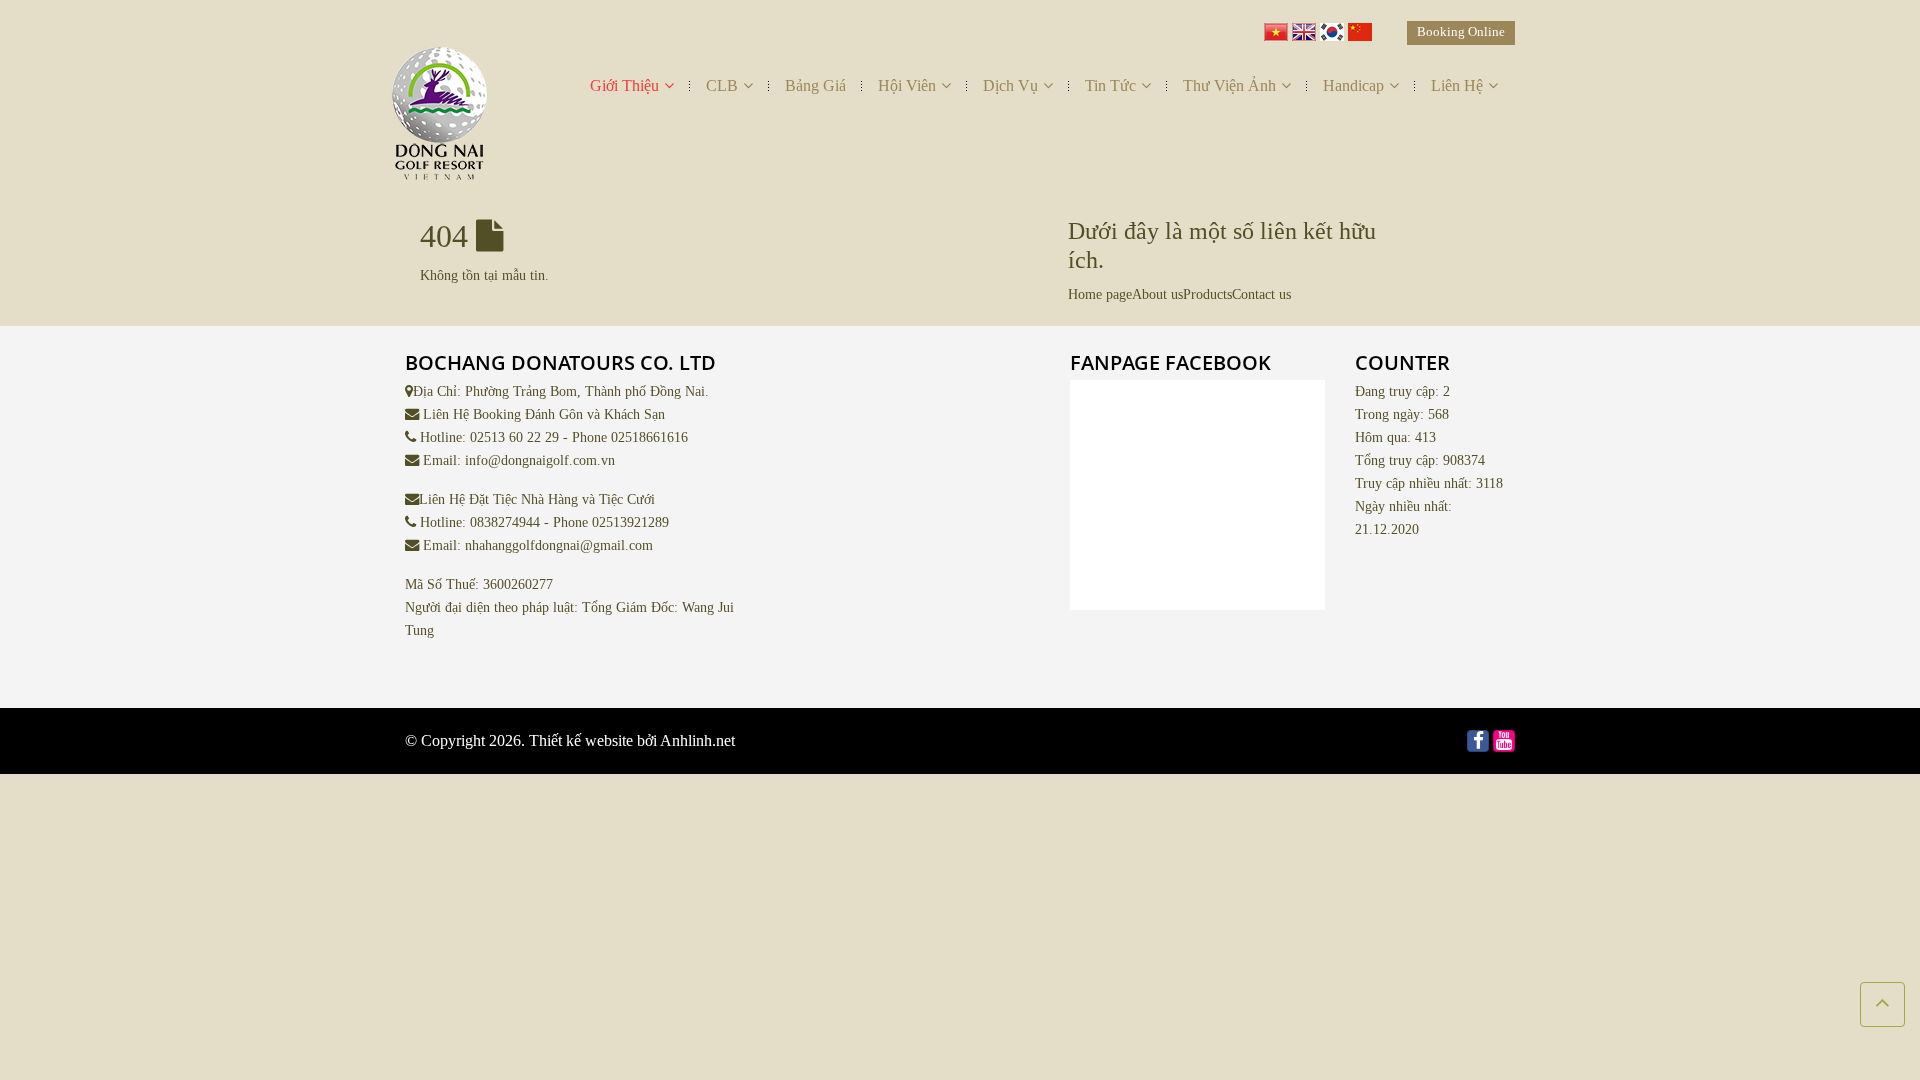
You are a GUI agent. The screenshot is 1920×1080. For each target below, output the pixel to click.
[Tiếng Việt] (1276, 27)
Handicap (1353, 85)
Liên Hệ (1457, 85)
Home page (1100, 294)
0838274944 (505, 522)
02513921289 (630, 522)
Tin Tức (1110, 85)
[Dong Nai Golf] (440, 119)
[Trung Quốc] (1360, 27)
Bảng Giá (815, 85)
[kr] (1332, 27)
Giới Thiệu (624, 85)
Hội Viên (907, 85)
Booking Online (1461, 31)
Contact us (1261, 294)
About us (1157, 294)
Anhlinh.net (697, 740)
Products (1207, 294)
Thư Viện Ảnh (1229, 85)
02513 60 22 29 (514, 437)
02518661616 (649, 437)
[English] (1304, 27)
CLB (722, 85)
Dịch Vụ (1010, 85)
